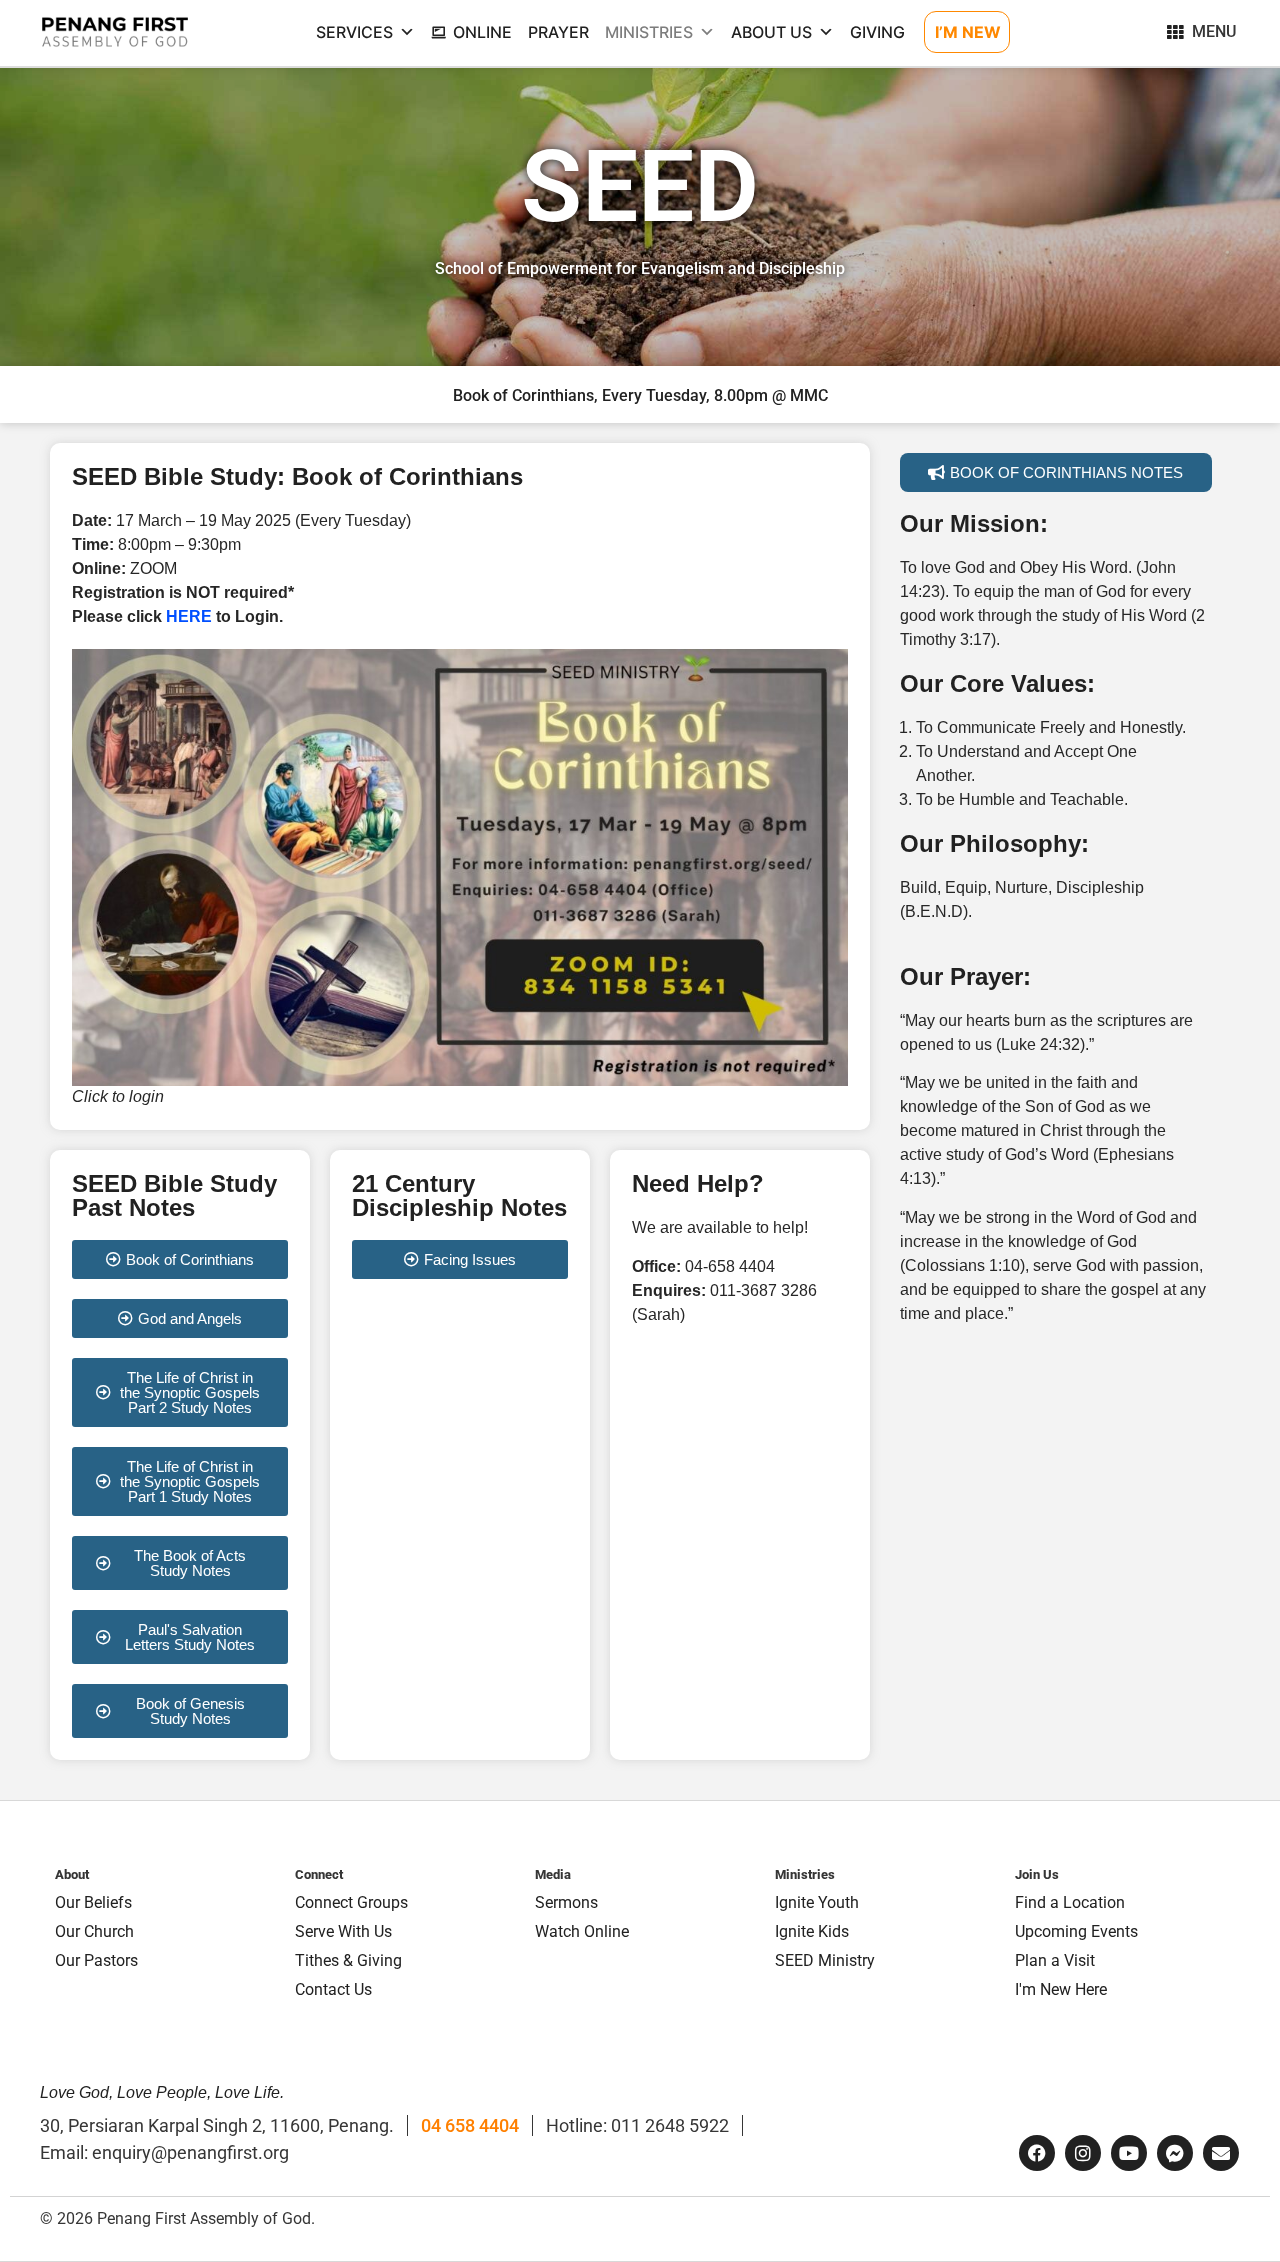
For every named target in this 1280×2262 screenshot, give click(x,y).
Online (482, 32)
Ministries (649, 32)
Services (354, 32)
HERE (189, 616)
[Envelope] (1221, 2153)
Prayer (558, 32)
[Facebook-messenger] (1175, 2153)
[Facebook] (1037, 2153)
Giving (877, 32)
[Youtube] (1129, 2153)
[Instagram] (1083, 2153)
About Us (771, 32)
